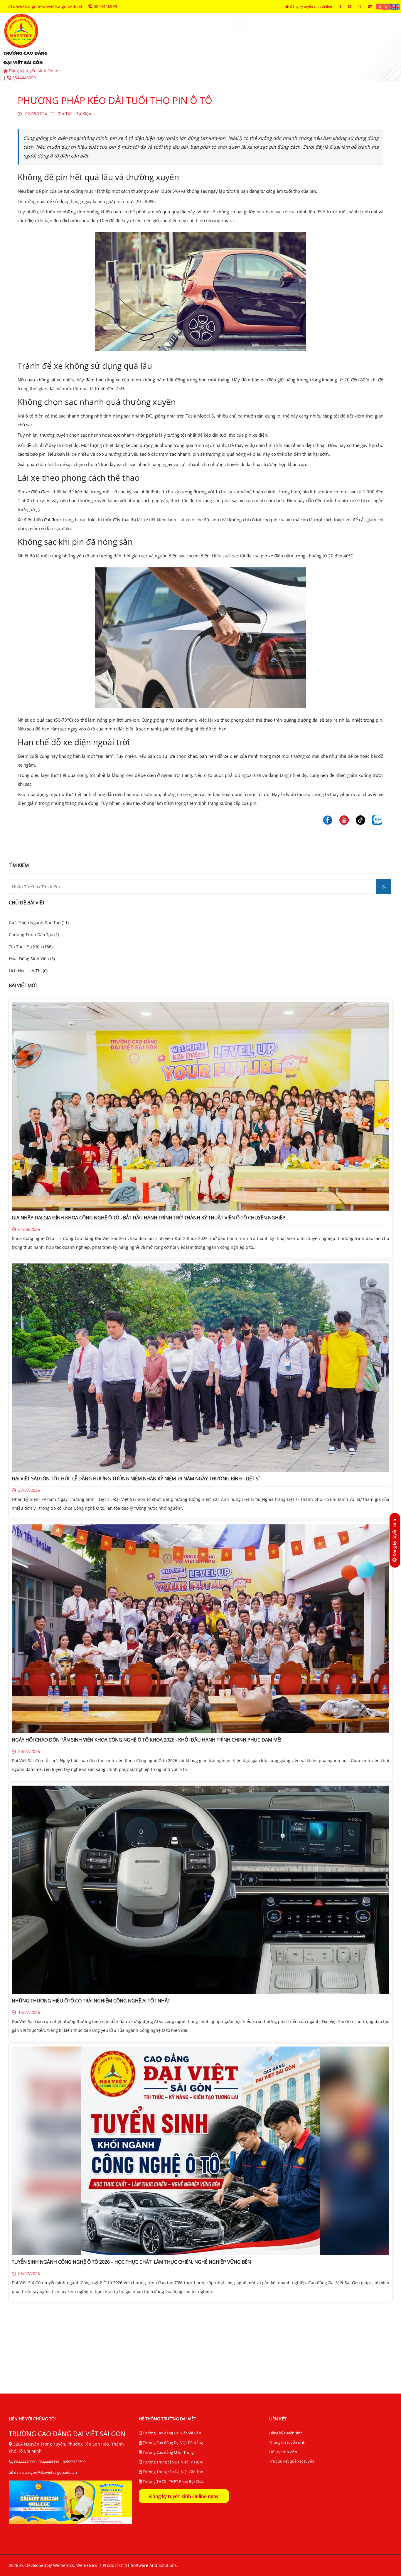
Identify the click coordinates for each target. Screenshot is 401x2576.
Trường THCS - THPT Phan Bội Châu (173, 2481)
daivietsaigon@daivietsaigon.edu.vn (48, 6)
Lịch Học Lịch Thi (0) (28, 971)
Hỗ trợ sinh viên (283, 2452)
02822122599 (74, 2462)
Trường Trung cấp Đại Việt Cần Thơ (172, 2472)
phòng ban (253, 38)
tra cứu (153, 56)
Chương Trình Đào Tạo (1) (34, 935)
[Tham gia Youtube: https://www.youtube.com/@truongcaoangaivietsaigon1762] (350, 6)
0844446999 (105, 6)
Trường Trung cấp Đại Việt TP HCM (172, 2462)
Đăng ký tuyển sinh (286, 2433)
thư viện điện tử (103, 56)
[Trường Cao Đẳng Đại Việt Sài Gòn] (381, 6)
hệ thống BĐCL (353, 38)
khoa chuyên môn (197, 38)
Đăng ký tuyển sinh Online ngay (184, 2496)
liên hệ (193, 56)
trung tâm (301, 38)
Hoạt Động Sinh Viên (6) (32, 959)
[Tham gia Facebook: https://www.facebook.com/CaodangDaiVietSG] (340, 6)
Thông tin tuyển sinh (287, 2442)
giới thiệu (95, 38)
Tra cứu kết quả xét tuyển (292, 2461)
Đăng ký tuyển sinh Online (311, 6)
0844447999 (24, 2462)
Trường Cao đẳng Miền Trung (168, 2452)
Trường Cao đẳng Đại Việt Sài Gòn (171, 2433)
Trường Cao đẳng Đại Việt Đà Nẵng (172, 2443)
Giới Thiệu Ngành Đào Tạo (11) (39, 922)
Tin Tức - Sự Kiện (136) (31, 947)
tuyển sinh (141, 38)
